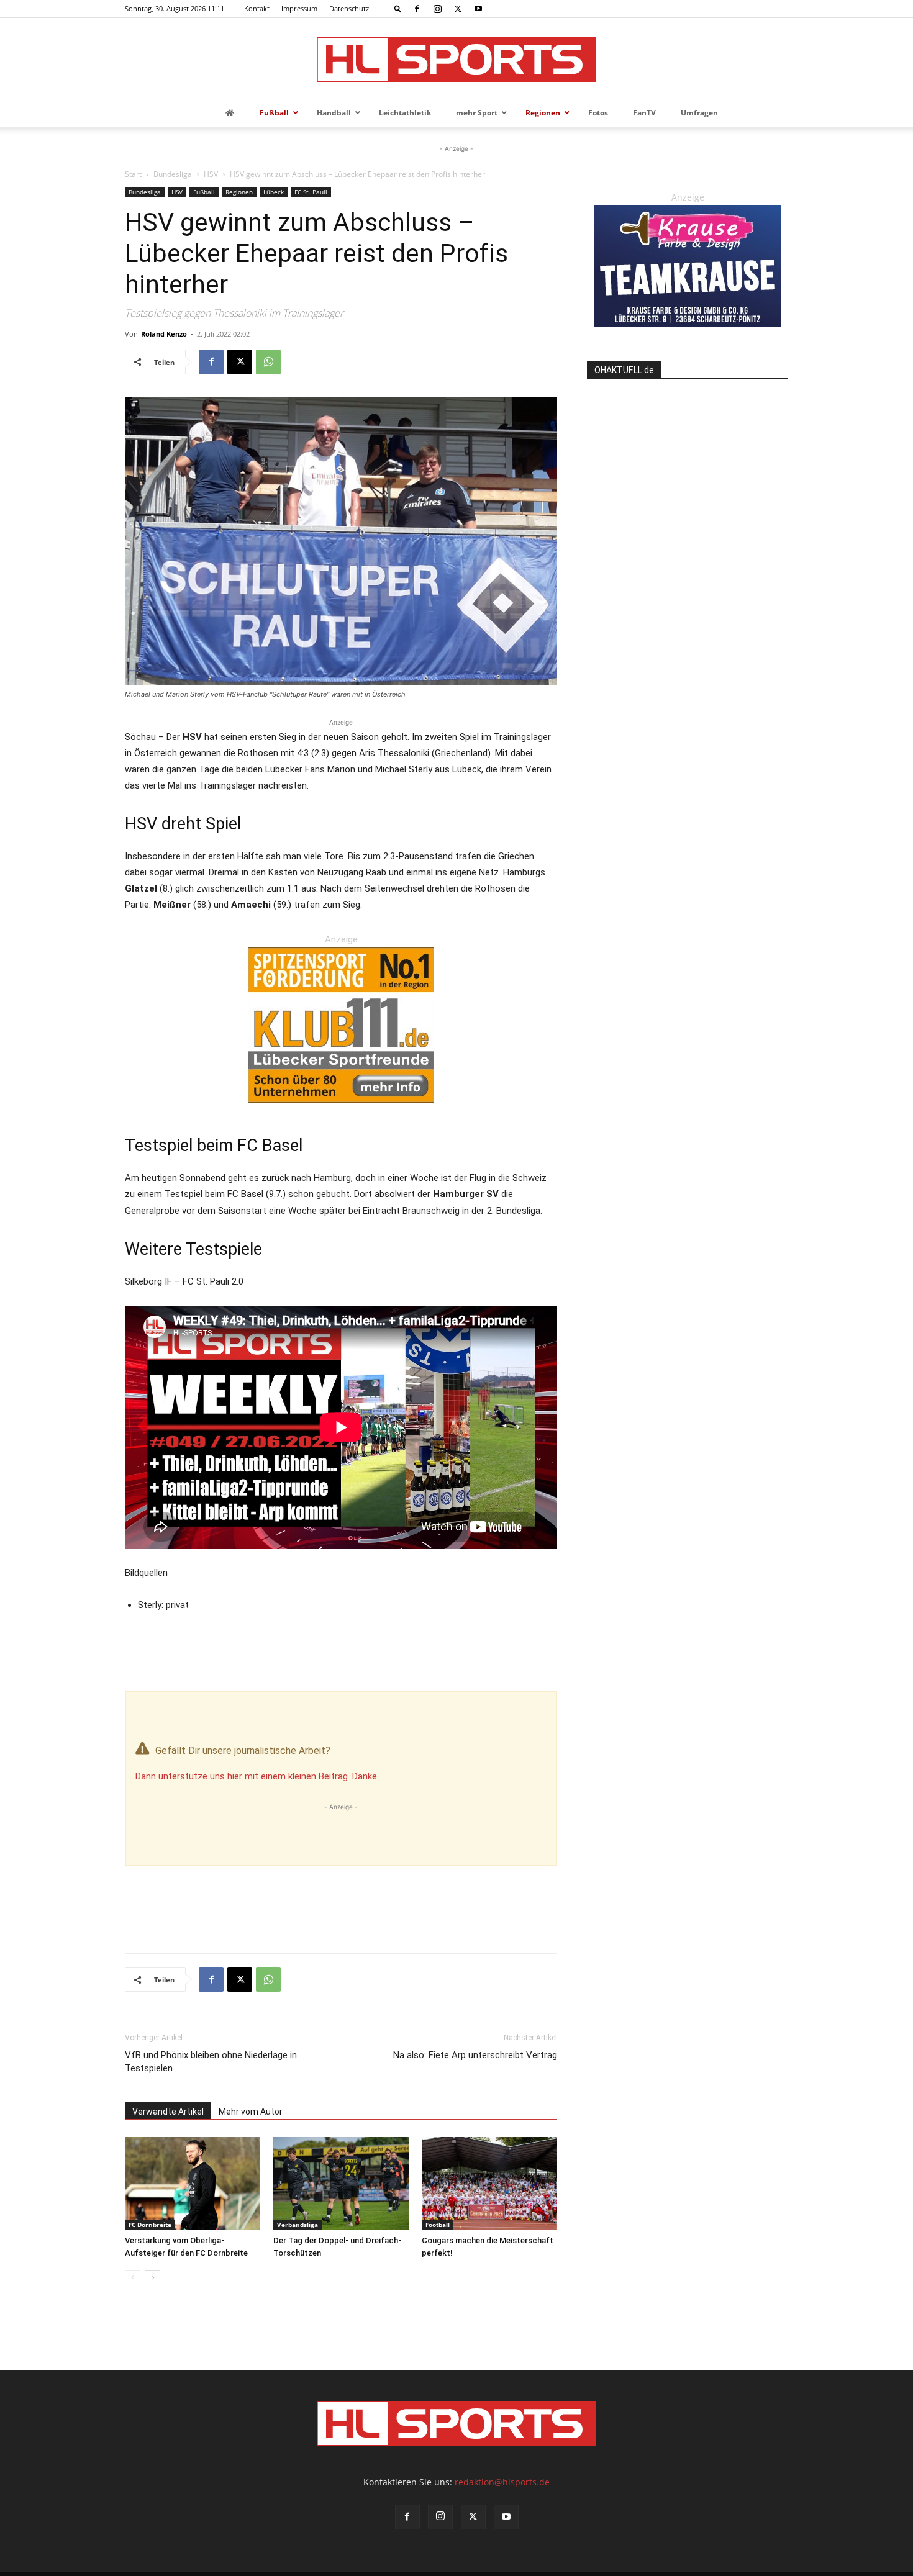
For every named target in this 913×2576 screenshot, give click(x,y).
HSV (211, 174)
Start (133, 174)
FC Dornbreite (150, 2225)
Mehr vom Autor (251, 2112)
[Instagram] (437, 9)
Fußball (204, 192)
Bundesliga (173, 174)
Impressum (299, 8)
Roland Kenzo (164, 334)
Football (438, 2225)
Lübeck (274, 192)
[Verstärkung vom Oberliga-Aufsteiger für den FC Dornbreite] (193, 2184)
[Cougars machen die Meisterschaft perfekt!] (489, 2184)
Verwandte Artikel (168, 2112)
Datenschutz (349, 8)
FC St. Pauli (311, 192)
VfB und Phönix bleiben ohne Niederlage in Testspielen (211, 2062)
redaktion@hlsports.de (502, 2482)
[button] (398, 8)
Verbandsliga (298, 2225)
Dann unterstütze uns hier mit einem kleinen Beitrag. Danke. (257, 1776)
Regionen (239, 192)
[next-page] (152, 2278)
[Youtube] (478, 9)
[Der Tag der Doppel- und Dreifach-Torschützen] (341, 2184)
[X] (458, 9)
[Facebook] (417, 9)
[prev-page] (133, 2278)
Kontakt (257, 8)
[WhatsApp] (268, 362)
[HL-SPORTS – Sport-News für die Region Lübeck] (457, 59)
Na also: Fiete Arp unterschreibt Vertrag (475, 2055)
